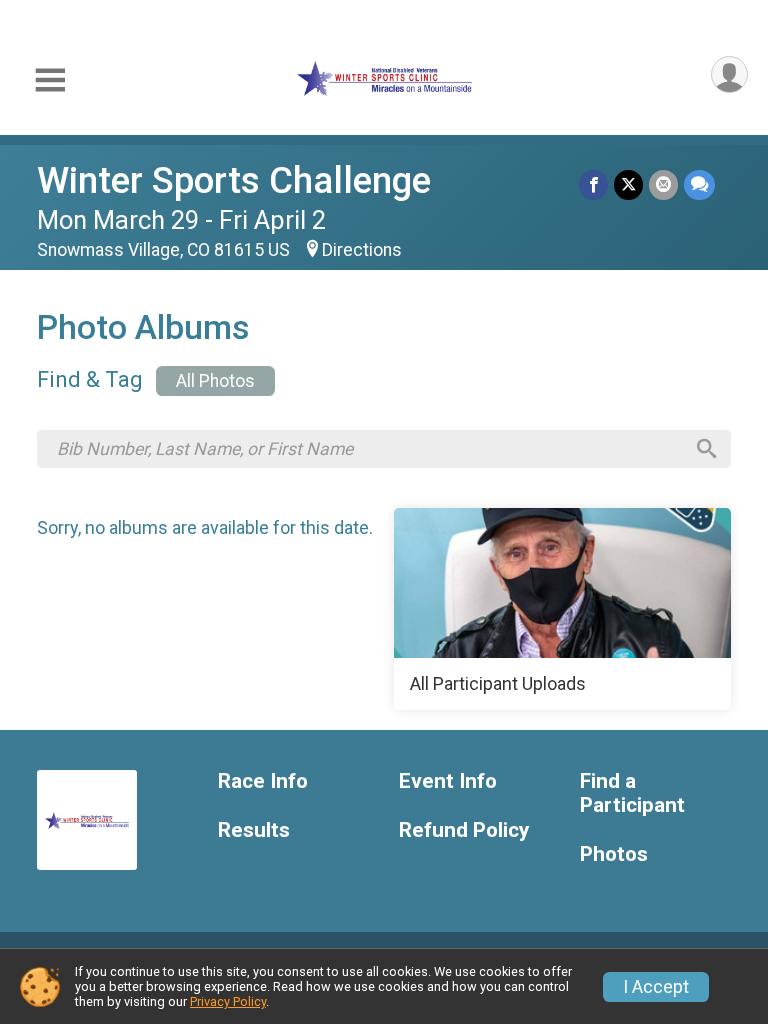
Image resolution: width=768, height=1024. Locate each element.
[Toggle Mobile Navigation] (50, 80)
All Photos (215, 381)
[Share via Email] (663, 184)
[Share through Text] (699, 184)
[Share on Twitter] (628, 184)
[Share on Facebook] (593, 184)
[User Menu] (729, 74)
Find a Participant (632, 793)
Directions (362, 250)
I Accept (656, 987)
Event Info (448, 781)
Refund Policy (464, 830)
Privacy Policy (228, 1001)
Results (254, 830)
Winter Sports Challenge (234, 180)
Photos (614, 854)
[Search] (707, 449)
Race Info (263, 781)
